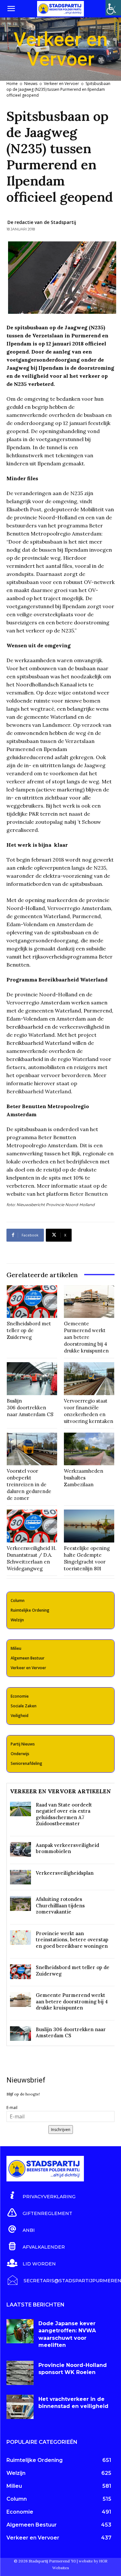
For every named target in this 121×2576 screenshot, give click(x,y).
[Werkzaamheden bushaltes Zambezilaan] (89, 1449)
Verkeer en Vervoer (61, 84)
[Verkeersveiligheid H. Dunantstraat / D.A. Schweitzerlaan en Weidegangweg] (32, 1526)
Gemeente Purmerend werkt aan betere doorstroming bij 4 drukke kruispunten (86, 1337)
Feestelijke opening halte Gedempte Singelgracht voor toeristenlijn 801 (87, 1558)
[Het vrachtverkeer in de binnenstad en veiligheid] (20, 2407)
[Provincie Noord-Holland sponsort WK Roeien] (20, 2373)
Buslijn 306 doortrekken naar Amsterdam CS (30, 1408)
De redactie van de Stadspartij (42, 222)
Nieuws (31, 84)
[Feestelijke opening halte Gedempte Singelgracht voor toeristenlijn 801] (89, 1526)
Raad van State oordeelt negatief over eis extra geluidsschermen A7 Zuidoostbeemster (64, 1814)
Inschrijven (61, 2130)
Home (12, 84)
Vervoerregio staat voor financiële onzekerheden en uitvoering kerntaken (89, 1411)
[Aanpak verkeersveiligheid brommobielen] (20, 1849)
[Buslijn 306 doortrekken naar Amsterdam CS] (32, 1379)
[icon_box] (41, 2196)
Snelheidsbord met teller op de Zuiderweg (29, 1330)
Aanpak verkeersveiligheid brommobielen (67, 1848)
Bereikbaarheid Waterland (39, 1091)
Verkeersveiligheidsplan (65, 1873)
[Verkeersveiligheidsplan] (20, 1877)
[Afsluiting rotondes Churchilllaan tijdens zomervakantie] (20, 1903)
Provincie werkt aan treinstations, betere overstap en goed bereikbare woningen (72, 1940)
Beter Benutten (89, 1194)
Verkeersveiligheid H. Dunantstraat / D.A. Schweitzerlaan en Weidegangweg (32, 1558)
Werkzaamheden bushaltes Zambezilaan (84, 1478)
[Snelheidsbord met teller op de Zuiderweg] (32, 1302)
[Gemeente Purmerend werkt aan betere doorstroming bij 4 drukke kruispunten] (89, 1302)
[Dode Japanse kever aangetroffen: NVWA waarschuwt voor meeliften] (20, 2331)
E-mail (12, 2108)
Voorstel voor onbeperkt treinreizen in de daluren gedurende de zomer (29, 1484)
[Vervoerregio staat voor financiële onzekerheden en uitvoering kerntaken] (89, 1379)
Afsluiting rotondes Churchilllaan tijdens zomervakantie (60, 1905)
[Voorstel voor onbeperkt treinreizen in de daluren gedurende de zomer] (32, 1449)
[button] (11, 9)
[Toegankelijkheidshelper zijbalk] (113, 8)
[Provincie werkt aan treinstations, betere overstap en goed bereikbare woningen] (20, 1938)
